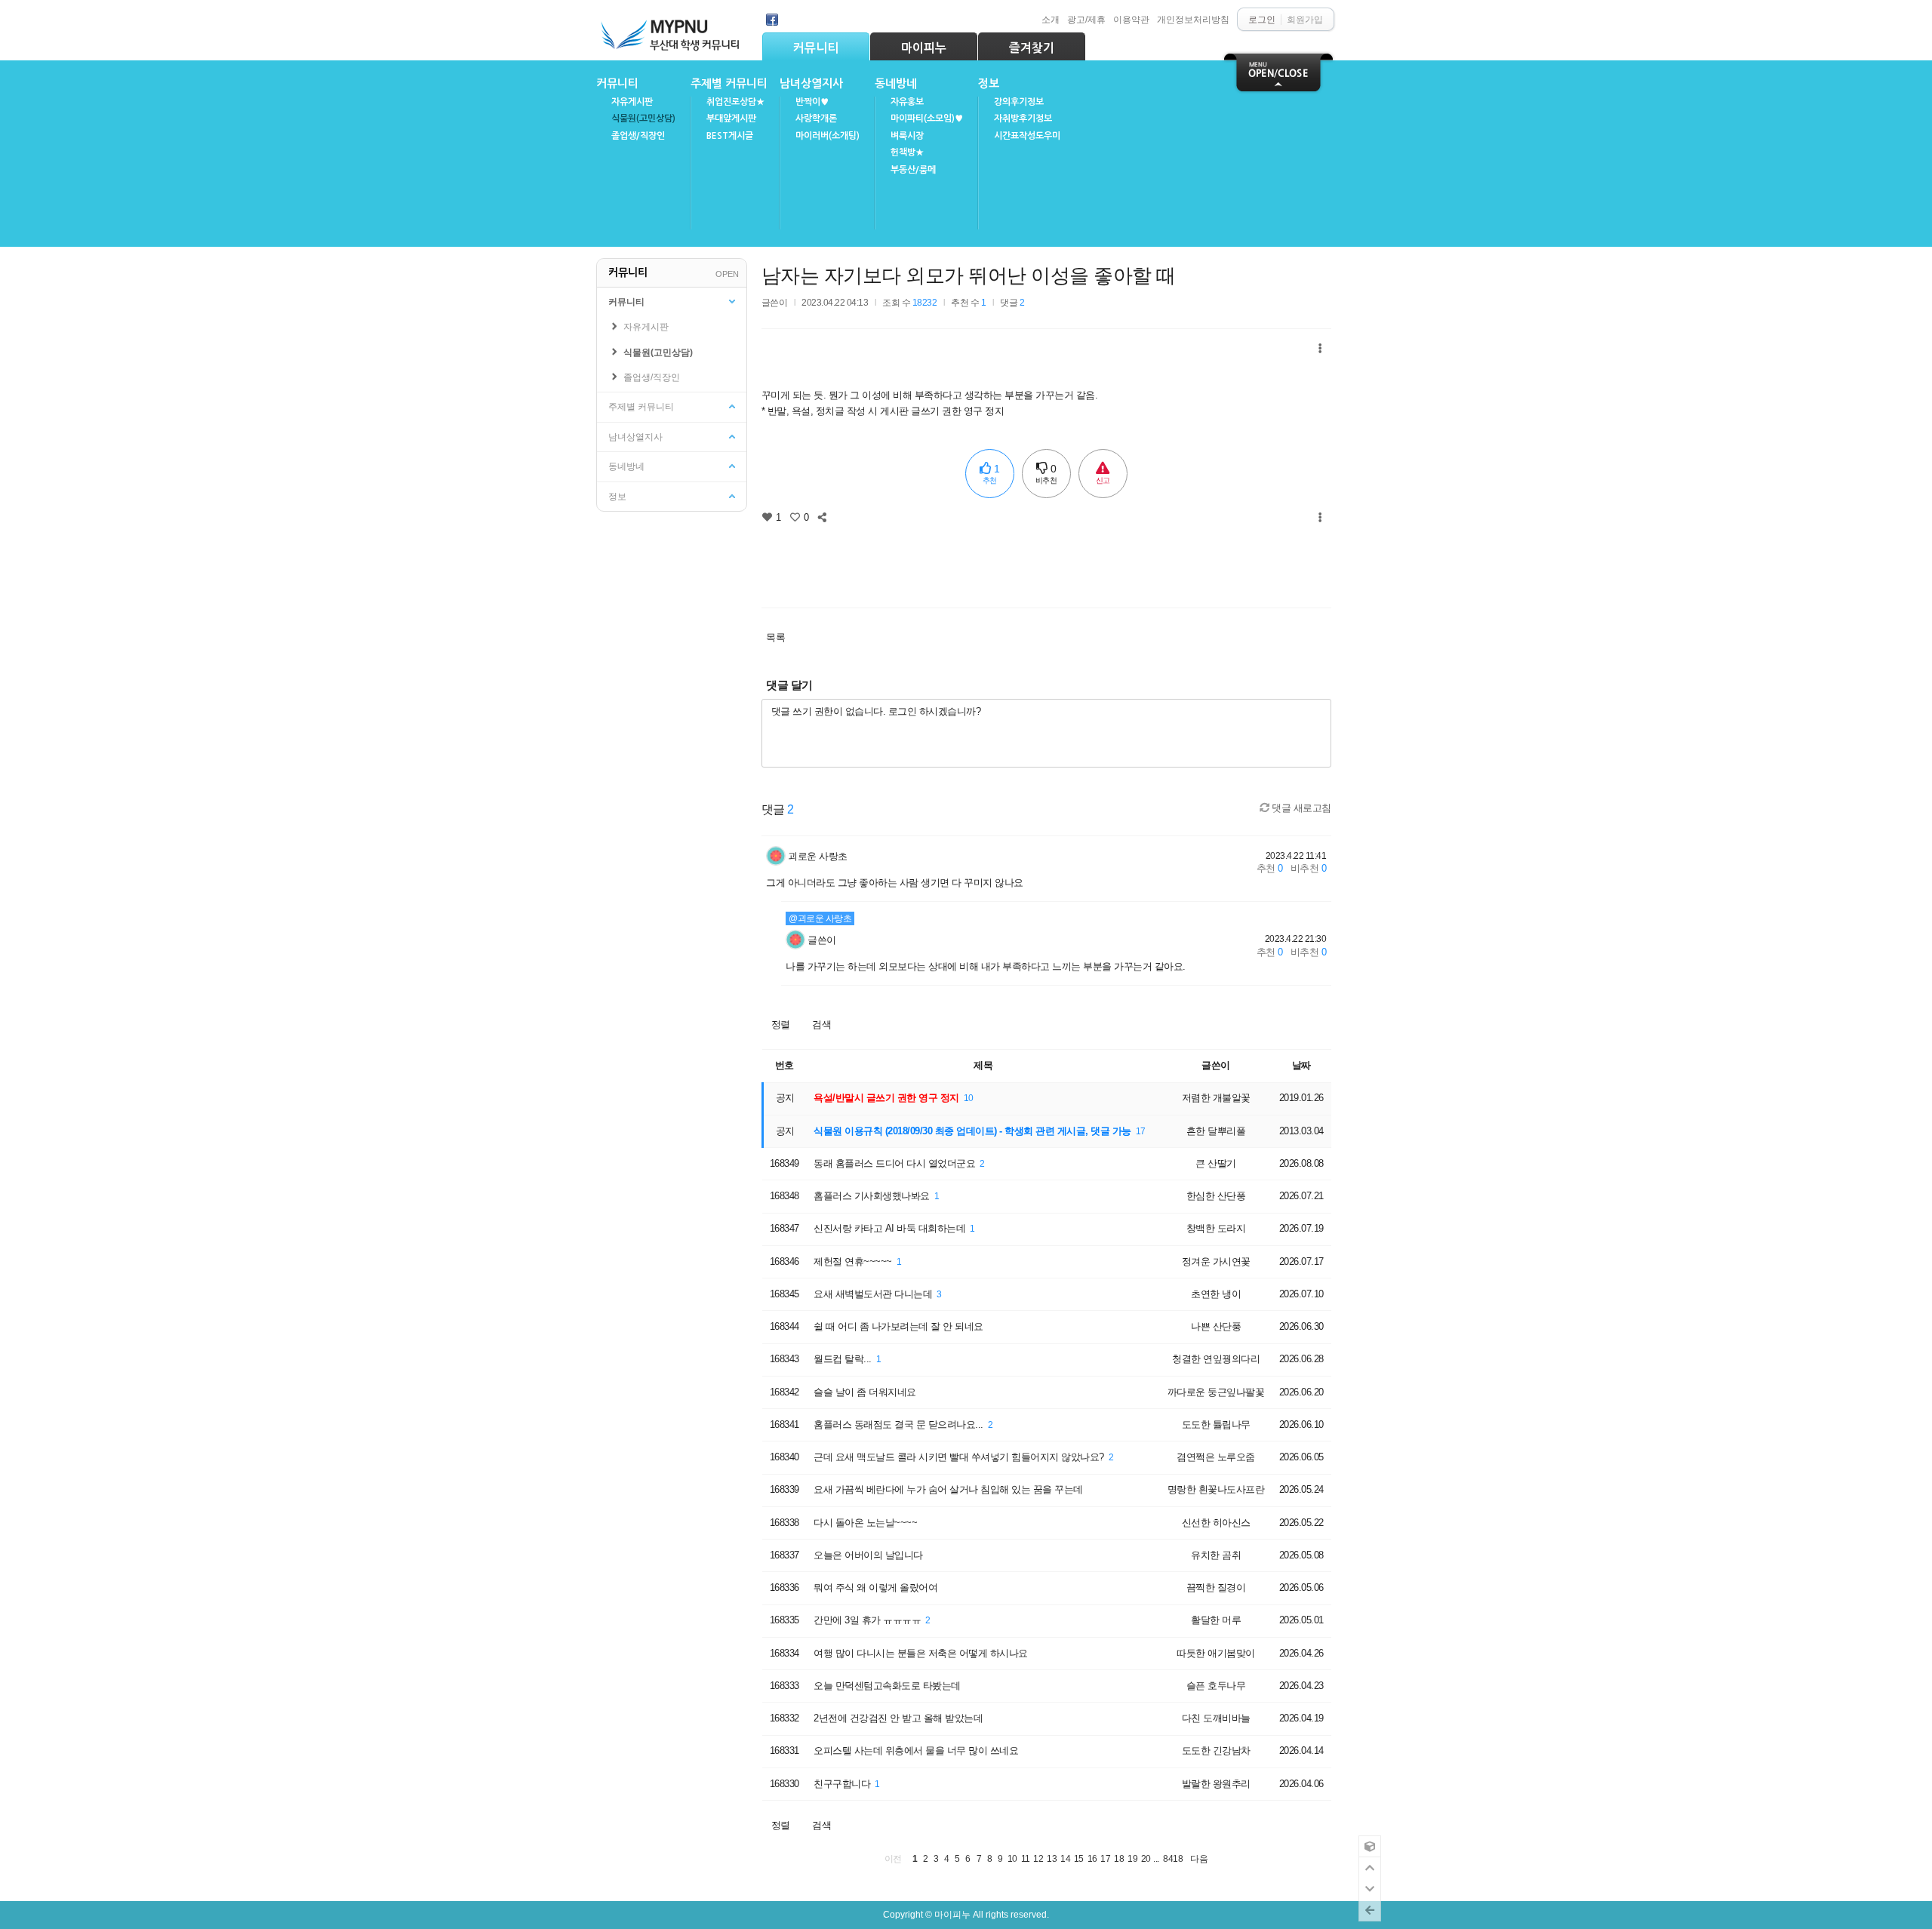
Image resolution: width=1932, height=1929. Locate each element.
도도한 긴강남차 (1216, 1751)
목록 (775, 637)
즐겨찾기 (1032, 48)
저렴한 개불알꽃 (1216, 1098)
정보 (989, 83)
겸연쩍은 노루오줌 (1216, 1457)
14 (1065, 1858)
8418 (1173, 1858)
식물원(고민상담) (643, 118)
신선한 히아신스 (1216, 1523)
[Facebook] (772, 20)
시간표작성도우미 (1027, 136)
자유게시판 (632, 102)
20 (1146, 1858)
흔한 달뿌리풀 (1216, 1131)
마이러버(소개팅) (828, 136)
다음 (1199, 1858)
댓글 (1012, 302)
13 (1052, 1858)
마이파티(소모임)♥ (927, 118)
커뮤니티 (816, 48)
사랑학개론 (816, 118)
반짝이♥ (812, 102)
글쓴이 (822, 940)
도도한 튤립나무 (1216, 1424)
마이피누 (924, 48)
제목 (983, 1065)
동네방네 (896, 83)
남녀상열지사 (811, 83)
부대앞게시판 (731, 118)
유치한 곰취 (1216, 1555)
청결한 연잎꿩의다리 (1216, 1359)
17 (1141, 1131)
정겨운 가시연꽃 (1216, 1261)
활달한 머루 (1216, 1620)
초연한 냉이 (1216, 1294)
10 (969, 1098)
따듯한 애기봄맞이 (1216, 1653)
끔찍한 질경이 (1216, 1588)
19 (1132, 1858)
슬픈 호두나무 (1216, 1686)
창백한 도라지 (1216, 1228)
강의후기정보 (1019, 102)
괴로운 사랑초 (818, 856)
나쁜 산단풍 (1216, 1326)
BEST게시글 (730, 136)
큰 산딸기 (1216, 1163)
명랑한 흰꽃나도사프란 (1216, 1489)
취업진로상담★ (735, 102)
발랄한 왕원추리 (1216, 1784)
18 (1119, 1858)
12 (1038, 1858)
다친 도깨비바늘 (1216, 1718)
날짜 (1301, 1065)
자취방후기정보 (1023, 118)
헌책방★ (907, 152)
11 (1026, 1858)
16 (1092, 1858)
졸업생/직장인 (638, 136)
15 (1079, 1858)
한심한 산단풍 (1216, 1196)
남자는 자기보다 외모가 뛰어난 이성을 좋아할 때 (969, 275)
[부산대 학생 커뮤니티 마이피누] (672, 31)
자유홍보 (907, 102)
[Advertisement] (1046, 561)
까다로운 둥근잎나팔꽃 (1216, 1392)
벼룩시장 (907, 136)
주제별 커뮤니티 (729, 83)
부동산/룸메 (913, 170)
